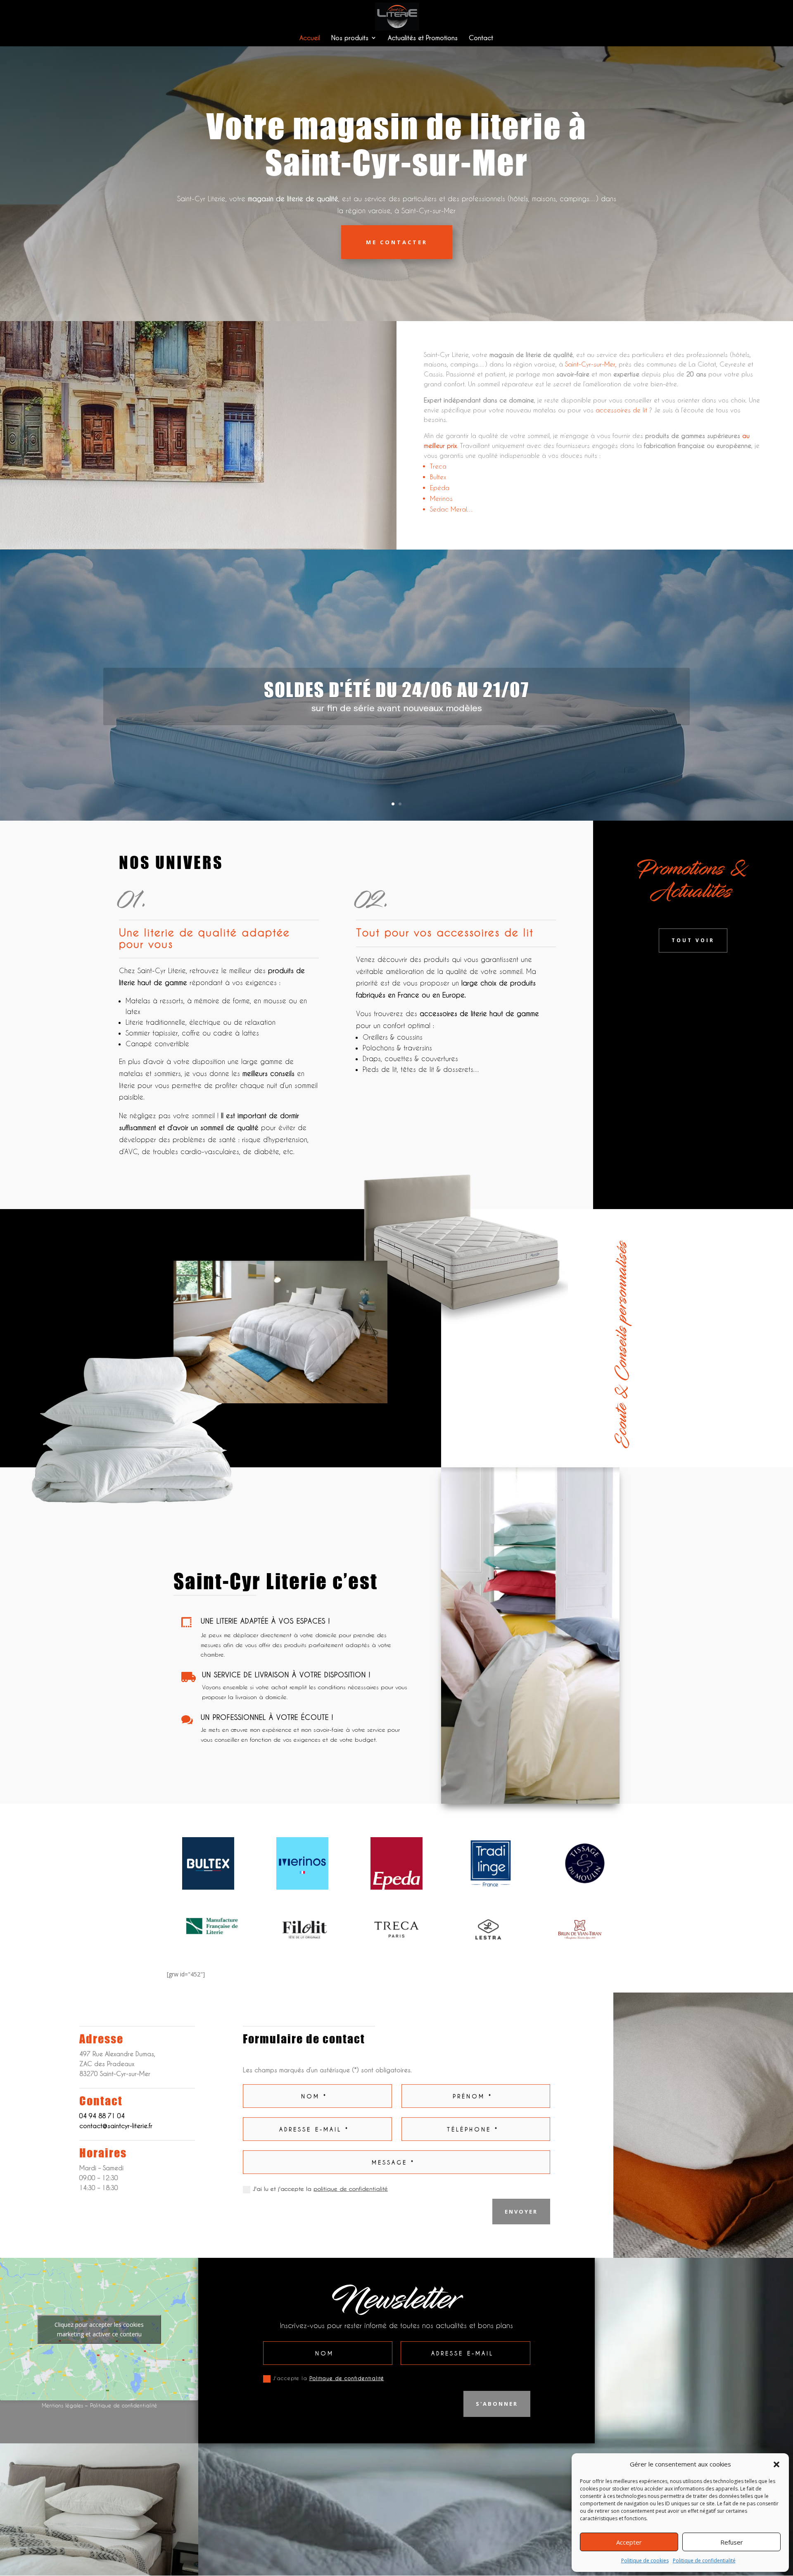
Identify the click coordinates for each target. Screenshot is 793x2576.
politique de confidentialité (351, 2189)
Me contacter (397, 242)
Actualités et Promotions (423, 38)
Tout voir (693, 940)
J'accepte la (329, 2378)
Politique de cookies (645, 2561)
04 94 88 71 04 (102, 2116)
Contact (481, 38)
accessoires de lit (621, 410)
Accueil (310, 38)
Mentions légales (62, 2405)
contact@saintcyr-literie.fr (116, 2126)
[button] (776, 2464)
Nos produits (350, 38)
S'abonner (497, 2404)
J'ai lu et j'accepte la (320, 2189)
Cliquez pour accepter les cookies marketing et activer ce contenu (99, 2329)
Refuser (732, 2542)
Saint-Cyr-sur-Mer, (591, 364)
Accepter (629, 2542)
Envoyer (521, 2212)
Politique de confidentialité (704, 2561)
